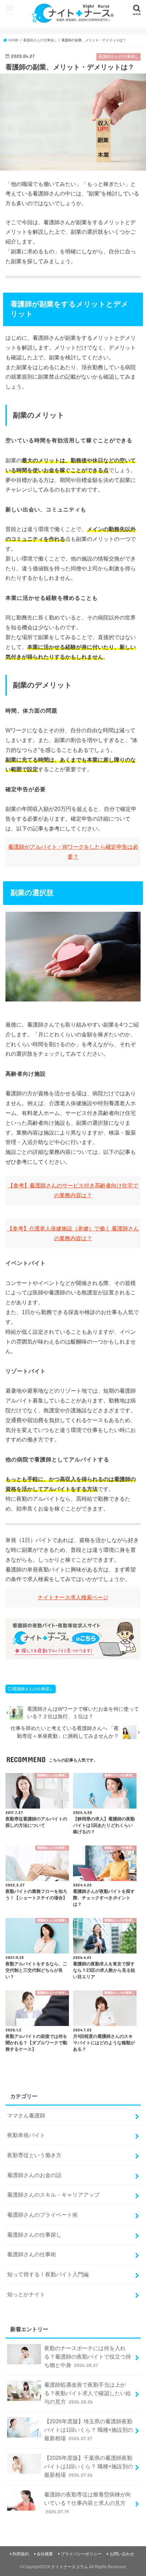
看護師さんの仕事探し (33, 1689)
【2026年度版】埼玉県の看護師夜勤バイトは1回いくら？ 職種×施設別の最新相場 (89, 2430)
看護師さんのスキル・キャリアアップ (53, 2195)
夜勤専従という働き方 (34, 2155)
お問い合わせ (122, 2554)
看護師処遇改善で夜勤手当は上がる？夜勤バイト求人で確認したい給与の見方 (88, 2393)
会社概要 (45, 2554)
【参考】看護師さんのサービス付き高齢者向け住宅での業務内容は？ (73, 1190)
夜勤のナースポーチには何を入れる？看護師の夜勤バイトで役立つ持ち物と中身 (88, 2356)
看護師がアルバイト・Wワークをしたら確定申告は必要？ (73, 852)
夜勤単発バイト (26, 2135)
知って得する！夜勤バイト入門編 (48, 2274)
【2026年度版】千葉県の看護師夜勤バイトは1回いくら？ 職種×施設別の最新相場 (89, 2466)
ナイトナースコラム (70, 2567)
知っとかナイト (26, 2294)
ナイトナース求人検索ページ (73, 1597)
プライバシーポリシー (81, 2554)
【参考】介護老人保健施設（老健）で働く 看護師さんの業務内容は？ (73, 1233)
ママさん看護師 (26, 2115)
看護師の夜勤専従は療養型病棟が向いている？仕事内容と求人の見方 (88, 2503)
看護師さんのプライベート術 (42, 2215)
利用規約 (21, 2554)
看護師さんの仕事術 (32, 2254)
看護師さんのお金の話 (34, 2175)
